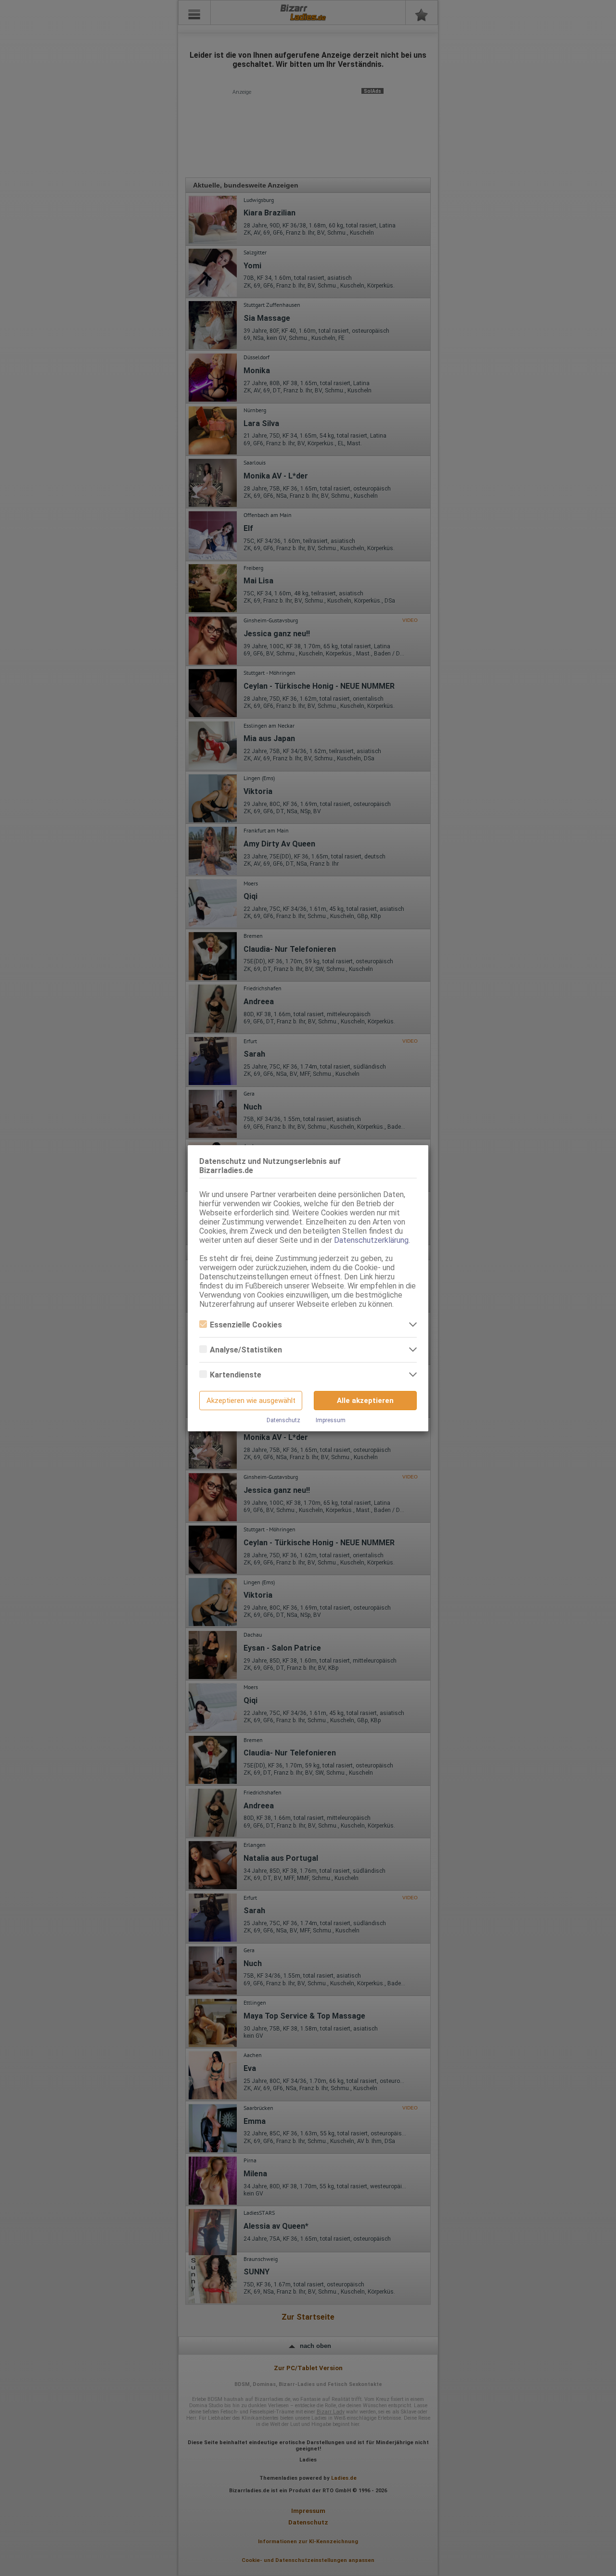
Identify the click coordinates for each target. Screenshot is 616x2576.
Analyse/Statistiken (246, 1350)
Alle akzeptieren (365, 1401)
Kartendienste (236, 1375)
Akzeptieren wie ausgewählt (251, 1401)
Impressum (331, 1420)
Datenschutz (283, 1420)
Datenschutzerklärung (371, 1240)
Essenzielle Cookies (246, 1325)
